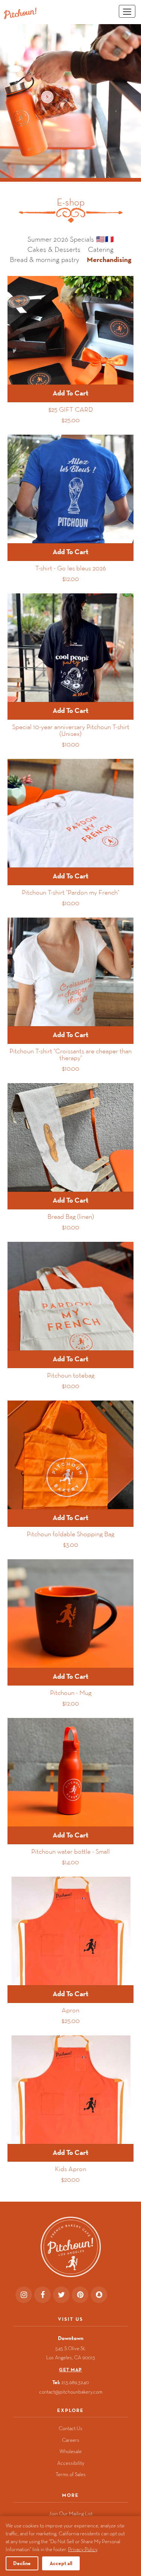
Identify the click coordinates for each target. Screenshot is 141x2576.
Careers (71, 2440)
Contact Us (70, 2428)
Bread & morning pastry (45, 260)
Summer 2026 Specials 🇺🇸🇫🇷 (71, 239)
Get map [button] (70, 2370)
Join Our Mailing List (71, 2513)
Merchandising (109, 259)
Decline (22, 2563)
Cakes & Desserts (54, 250)
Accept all (61, 2563)
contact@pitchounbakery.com (71, 2392)
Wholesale (70, 2451)
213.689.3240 (75, 2382)
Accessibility (71, 2463)
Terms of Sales (71, 2474)
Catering (101, 250)
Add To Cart (70, 393)
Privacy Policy (83, 2549)
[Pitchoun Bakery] (20, 13)
